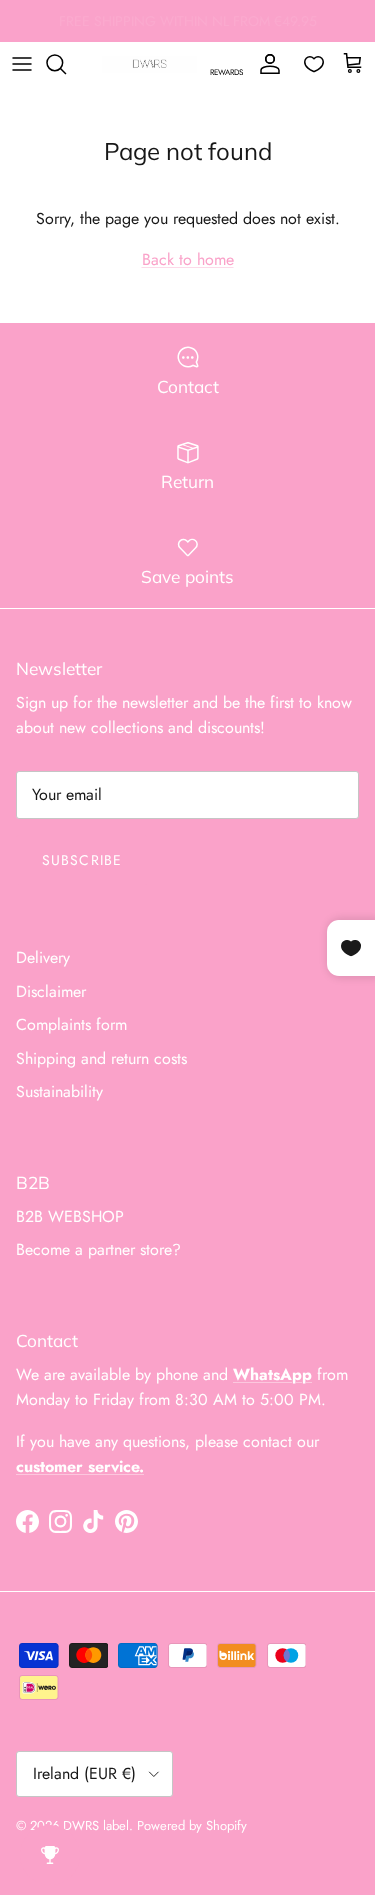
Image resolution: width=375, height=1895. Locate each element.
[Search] (66, 64)
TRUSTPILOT (299, 29)
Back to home (188, 259)
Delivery (43, 957)
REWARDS (226, 72)
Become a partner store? (98, 1249)
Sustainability (59, 1091)
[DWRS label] (149, 64)
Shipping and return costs (101, 1058)
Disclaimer (51, 991)
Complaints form (71, 1024)
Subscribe (82, 860)
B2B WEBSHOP (70, 1216)
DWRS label (96, 1825)
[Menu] (22, 64)
